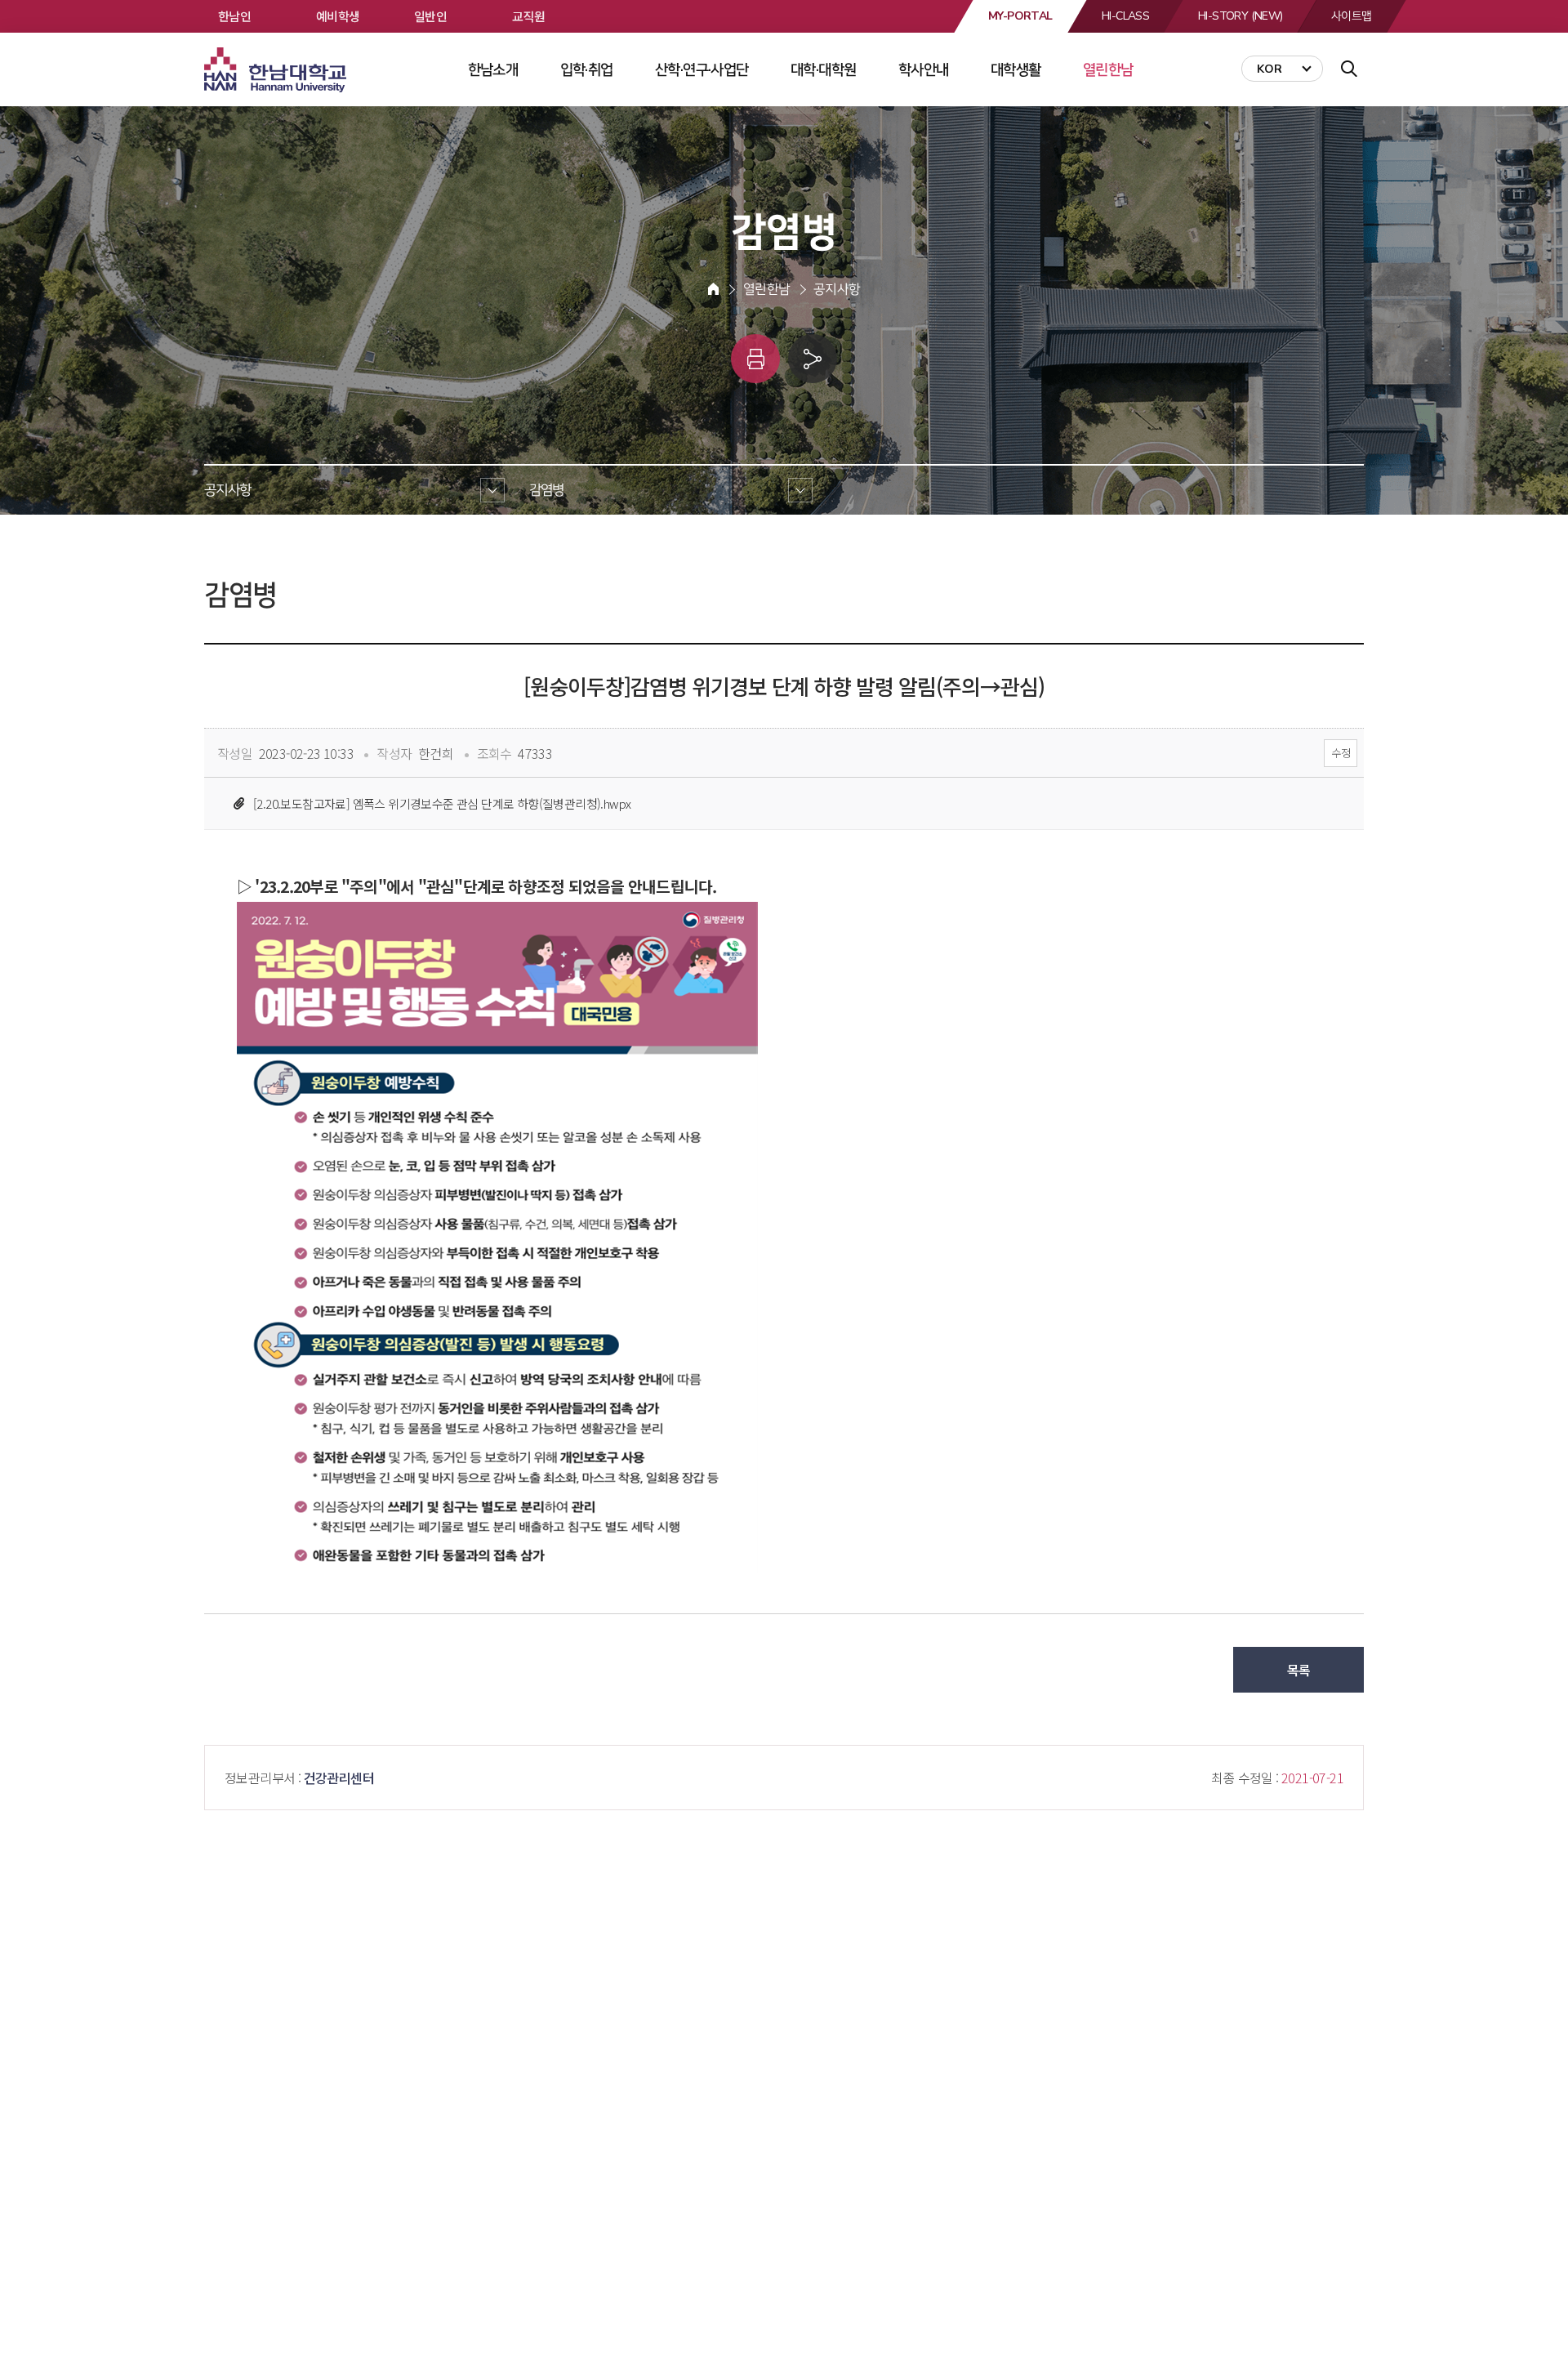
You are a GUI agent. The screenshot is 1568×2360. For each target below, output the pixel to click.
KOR (1270, 69)
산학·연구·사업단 (702, 69)
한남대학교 (277, 70)
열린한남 (1108, 69)
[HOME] (713, 289)
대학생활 (1016, 69)
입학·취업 (587, 69)
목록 (1299, 1670)
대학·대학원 (823, 69)
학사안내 (924, 69)
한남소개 (493, 69)
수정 (1341, 753)
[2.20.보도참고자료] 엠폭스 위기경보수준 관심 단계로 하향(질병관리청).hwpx (442, 803)
